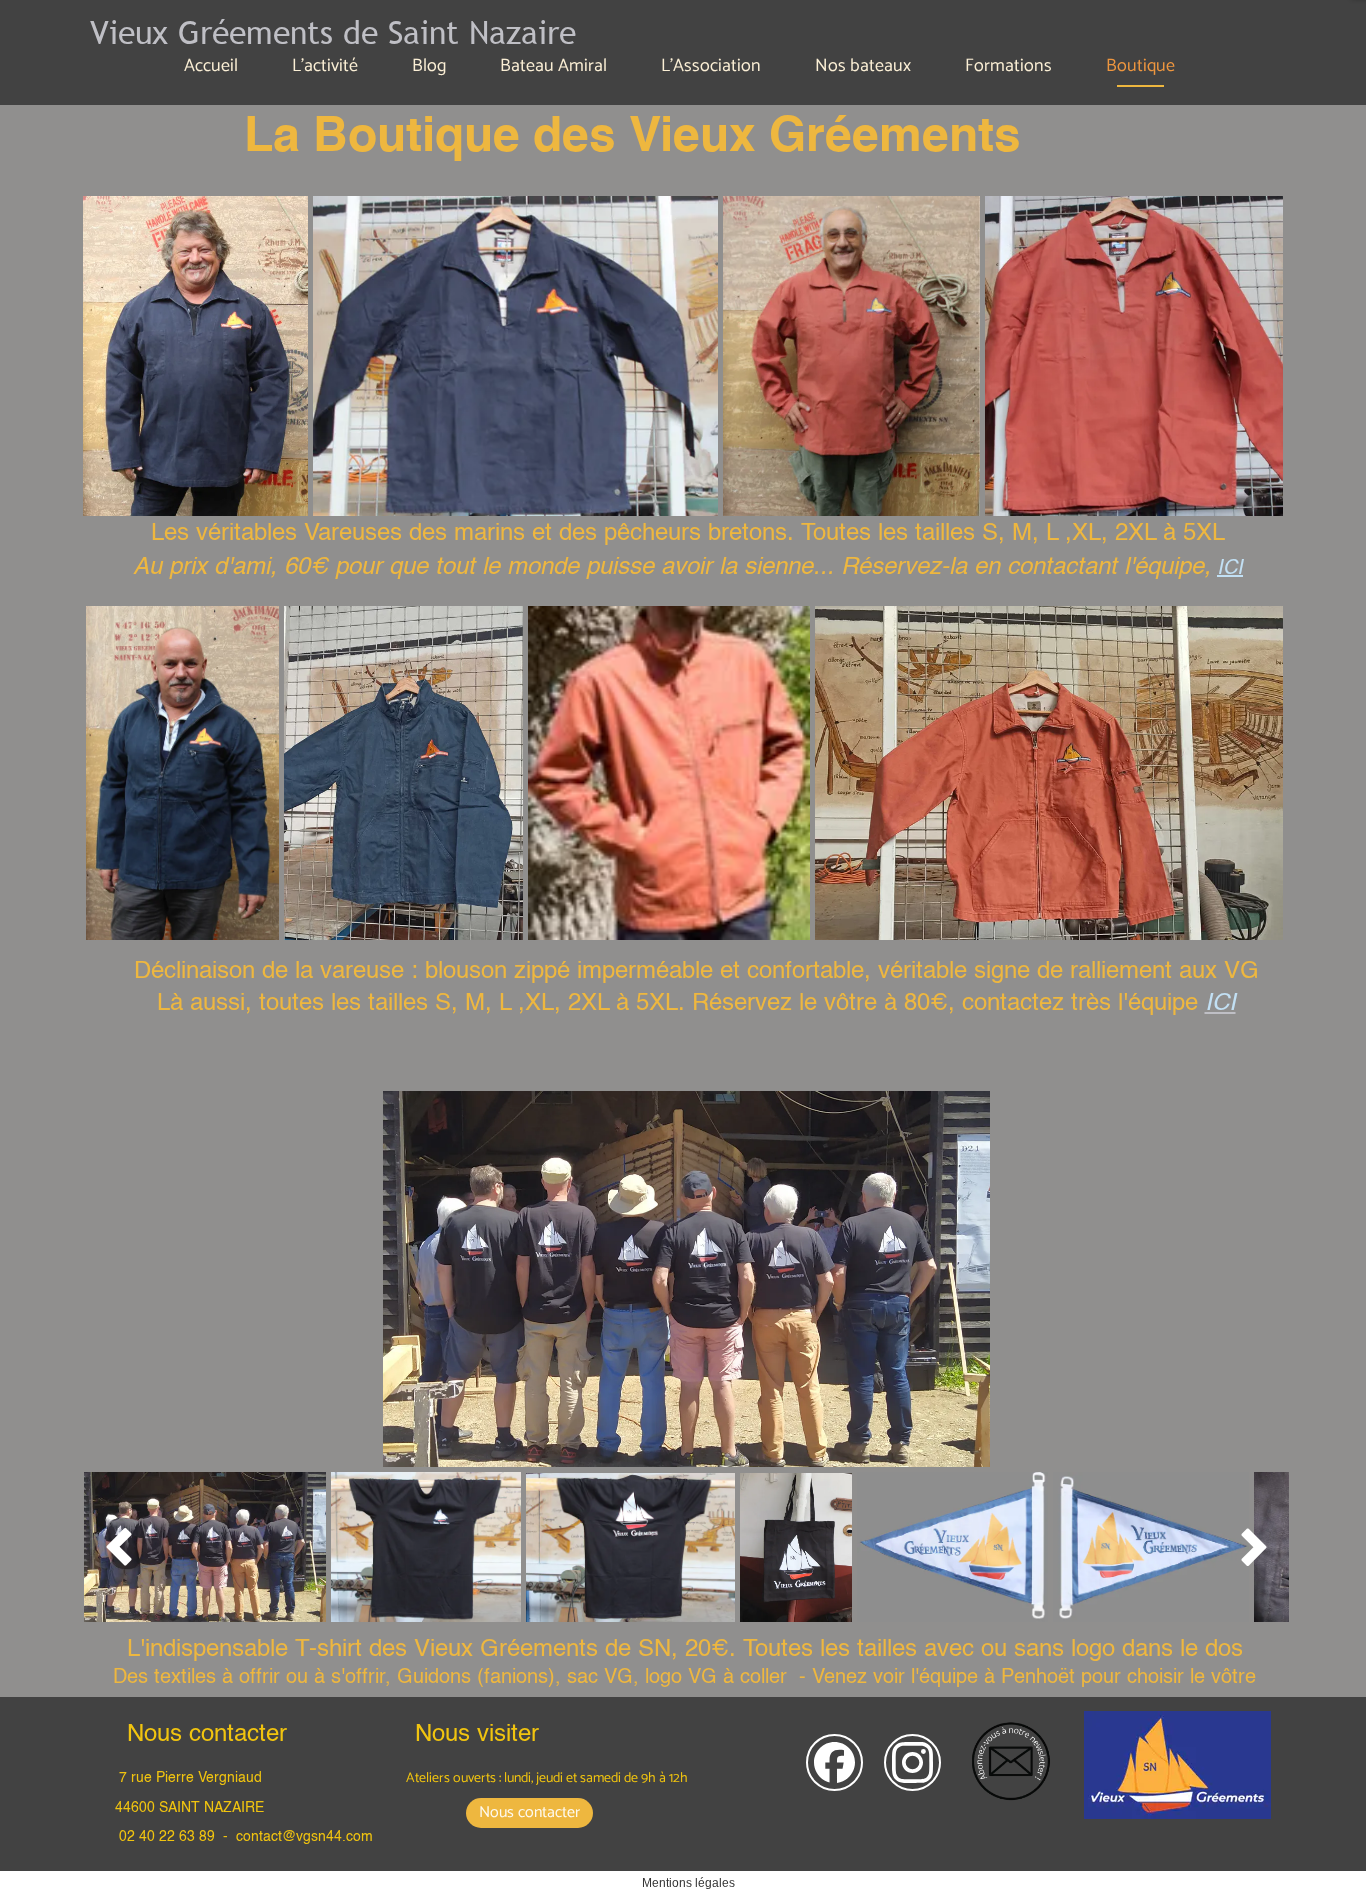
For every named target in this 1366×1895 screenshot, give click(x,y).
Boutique (1140, 66)
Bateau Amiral (553, 66)
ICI (1230, 569)
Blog (429, 66)
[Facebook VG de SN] (834, 1762)
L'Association (711, 66)
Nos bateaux (863, 66)
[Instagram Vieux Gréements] (912, 1762)
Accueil (211, 66)
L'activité (325, 66)
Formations (1008, 66)
